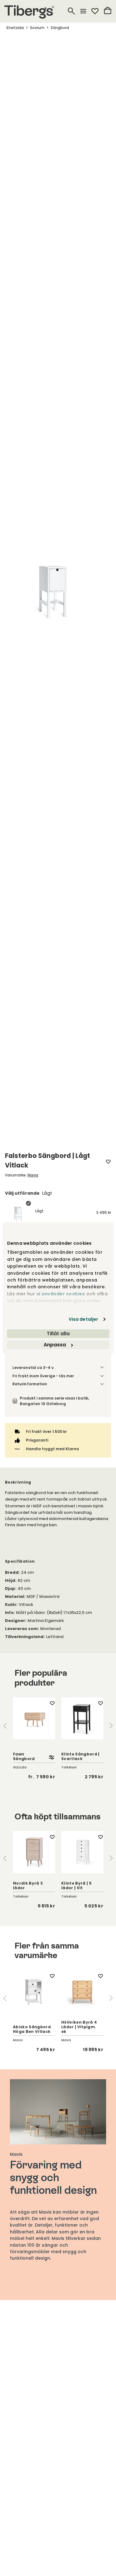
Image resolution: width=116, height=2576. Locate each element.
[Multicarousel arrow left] (5, 1726)
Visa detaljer (83, 1319)
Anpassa (55, 1345)
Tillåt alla (58, 1334)
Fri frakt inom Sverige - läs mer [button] (43, 1376)
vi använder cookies (60, 1294)
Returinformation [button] (30, 1384)
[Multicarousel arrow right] (111, 1726)
